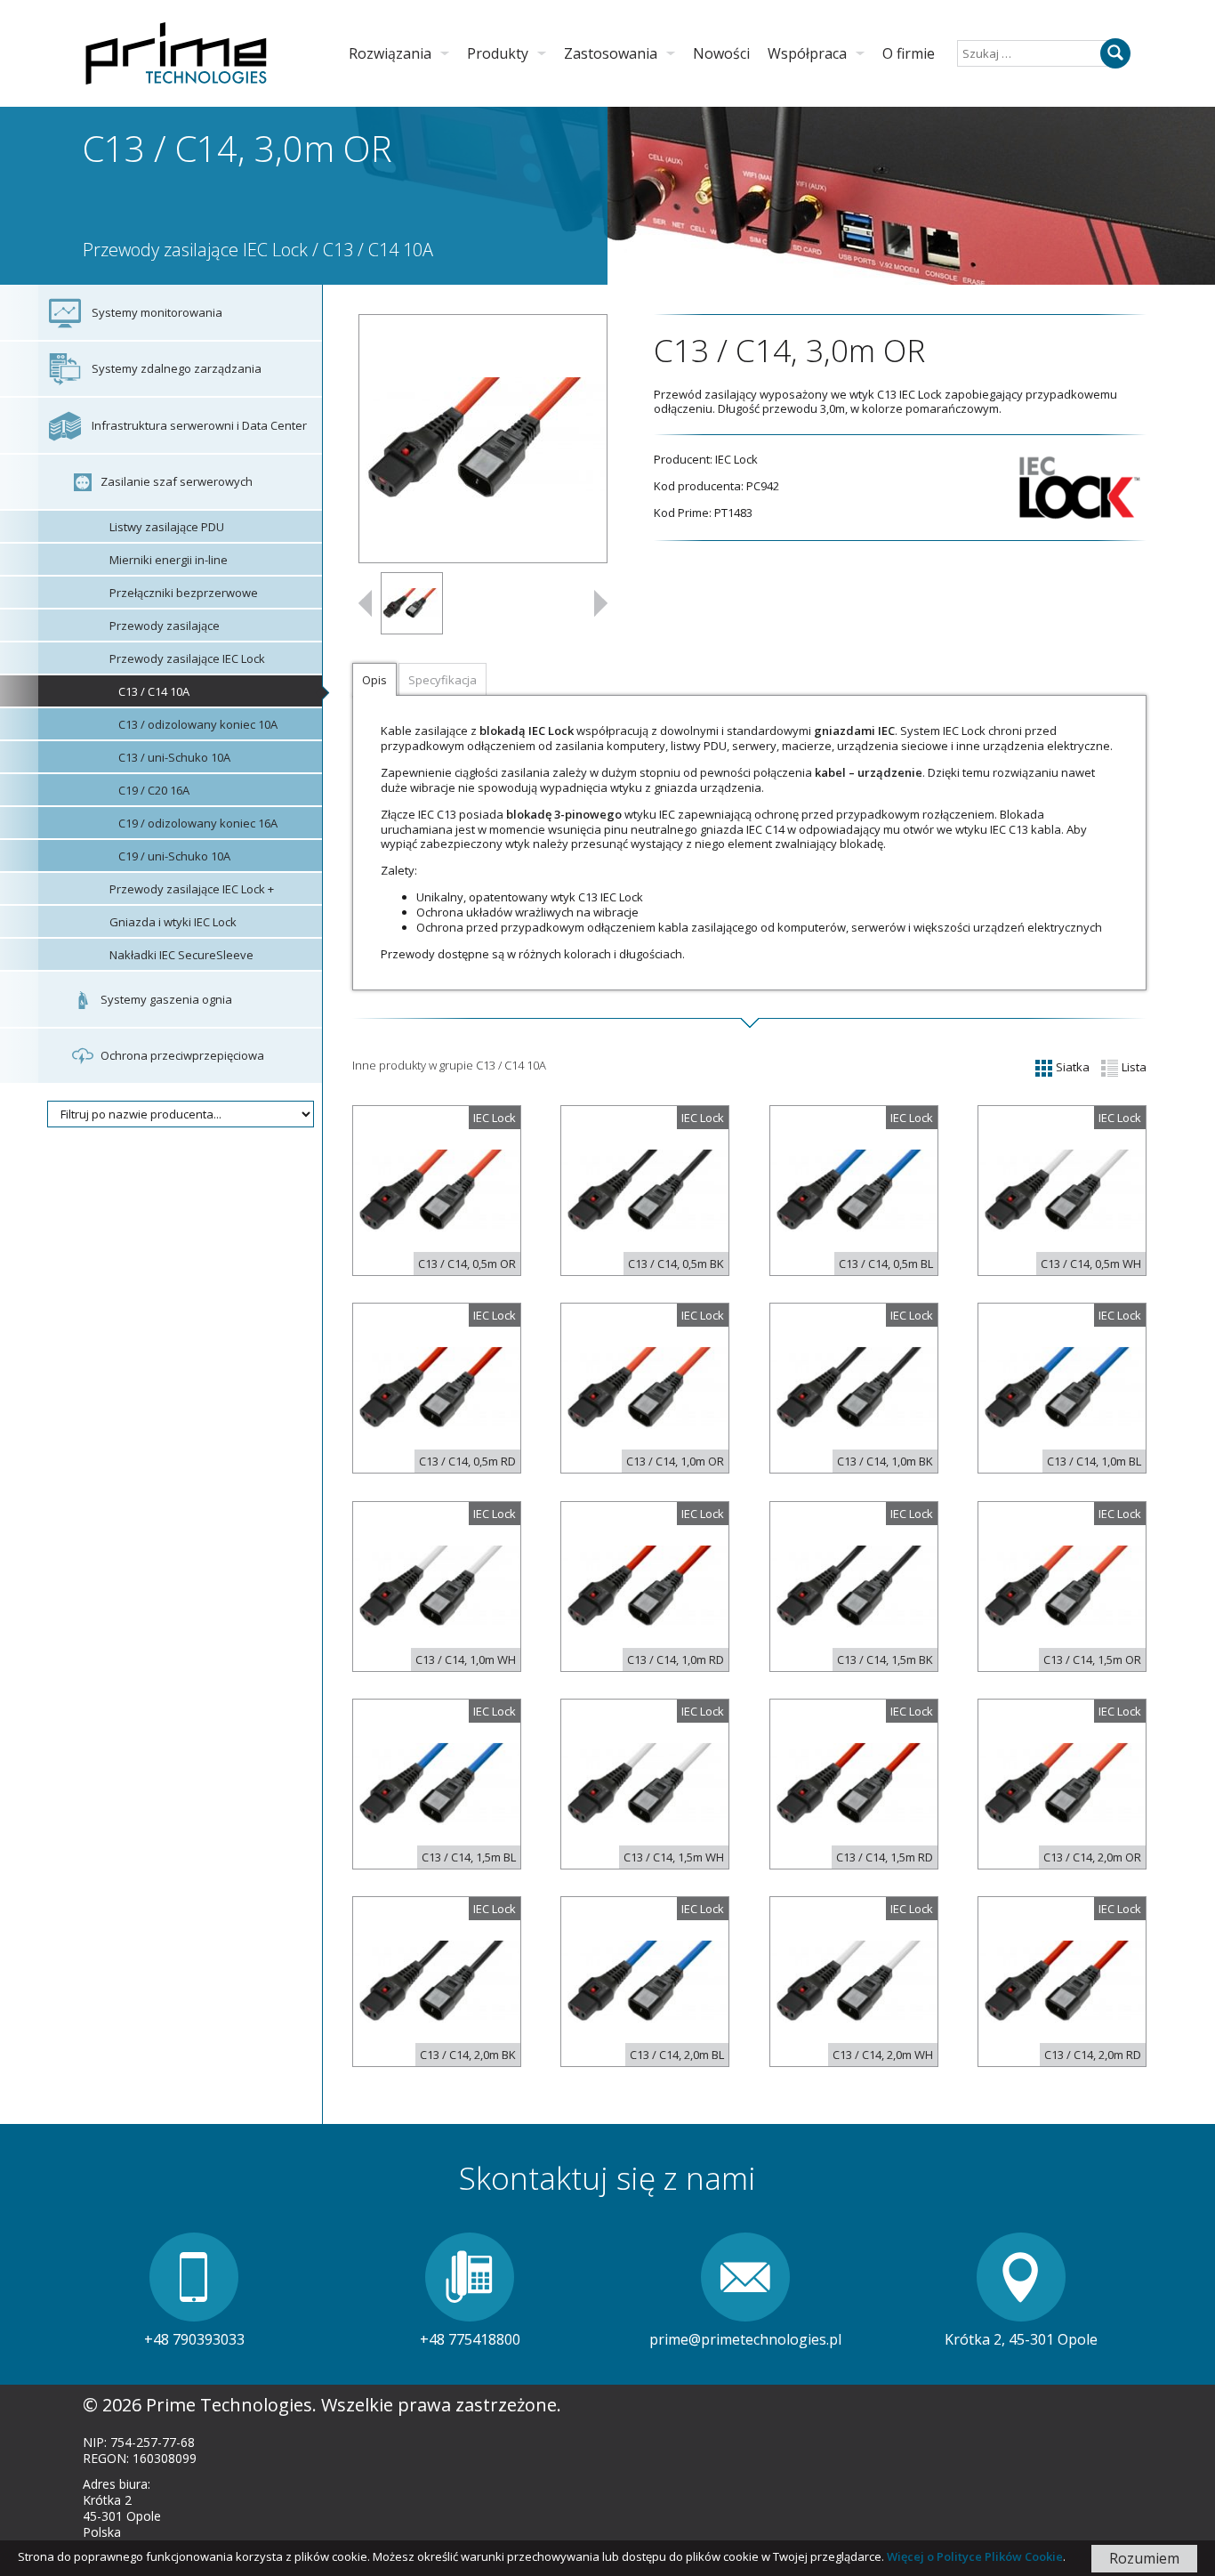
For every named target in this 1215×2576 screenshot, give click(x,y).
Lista (1133, 1067)
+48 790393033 (194, 2339)
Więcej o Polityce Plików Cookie (975, 2556)
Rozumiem (1144, 2558)
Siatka (1071, 1067)
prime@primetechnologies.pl (745, 2339)
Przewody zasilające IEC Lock (195, 250)
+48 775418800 (470, 2339)
